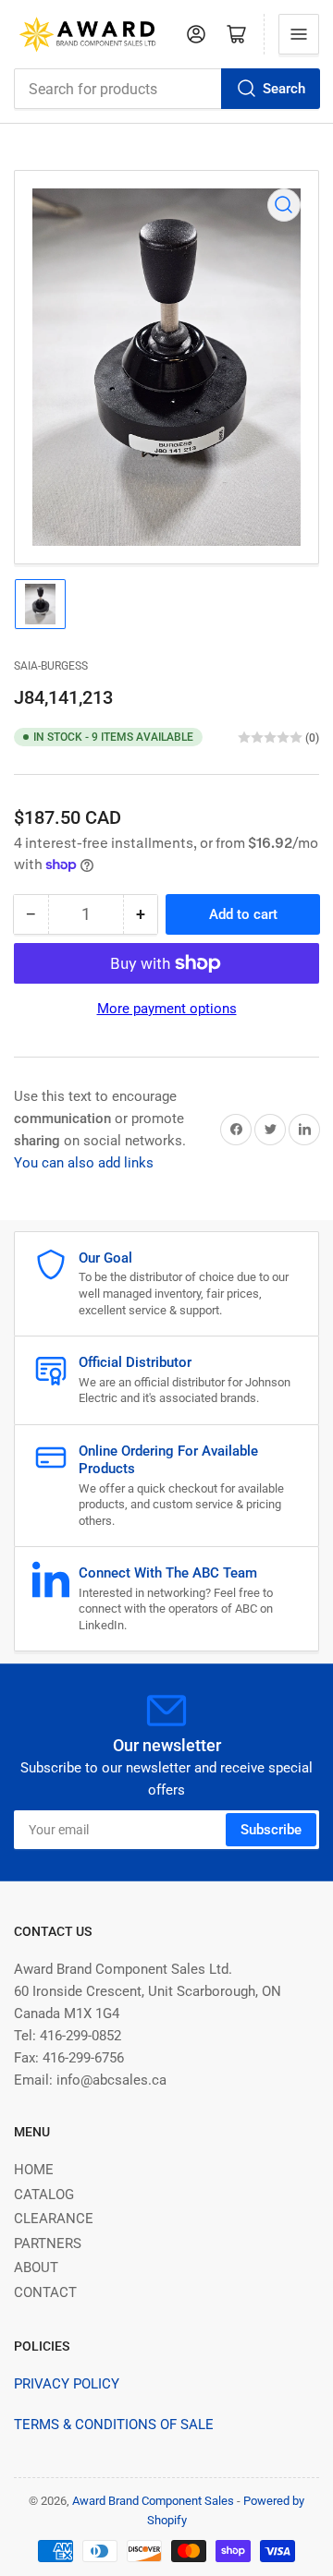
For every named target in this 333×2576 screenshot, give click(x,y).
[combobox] (166, 89)
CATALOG (44, 2195)
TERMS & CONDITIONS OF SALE (114, 2425)
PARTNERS (48, 2243)
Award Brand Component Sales (153, 2501)
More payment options (167, 1009)
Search (284, 89)
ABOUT (36, 2268)
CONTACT (45, 2292)
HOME (34, 2170)
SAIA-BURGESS (51, 666)
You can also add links (84, 1163)
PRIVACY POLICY (67, 2384)
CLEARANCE (54, 2219)
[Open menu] (299, 34)
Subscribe (271, 1830)
